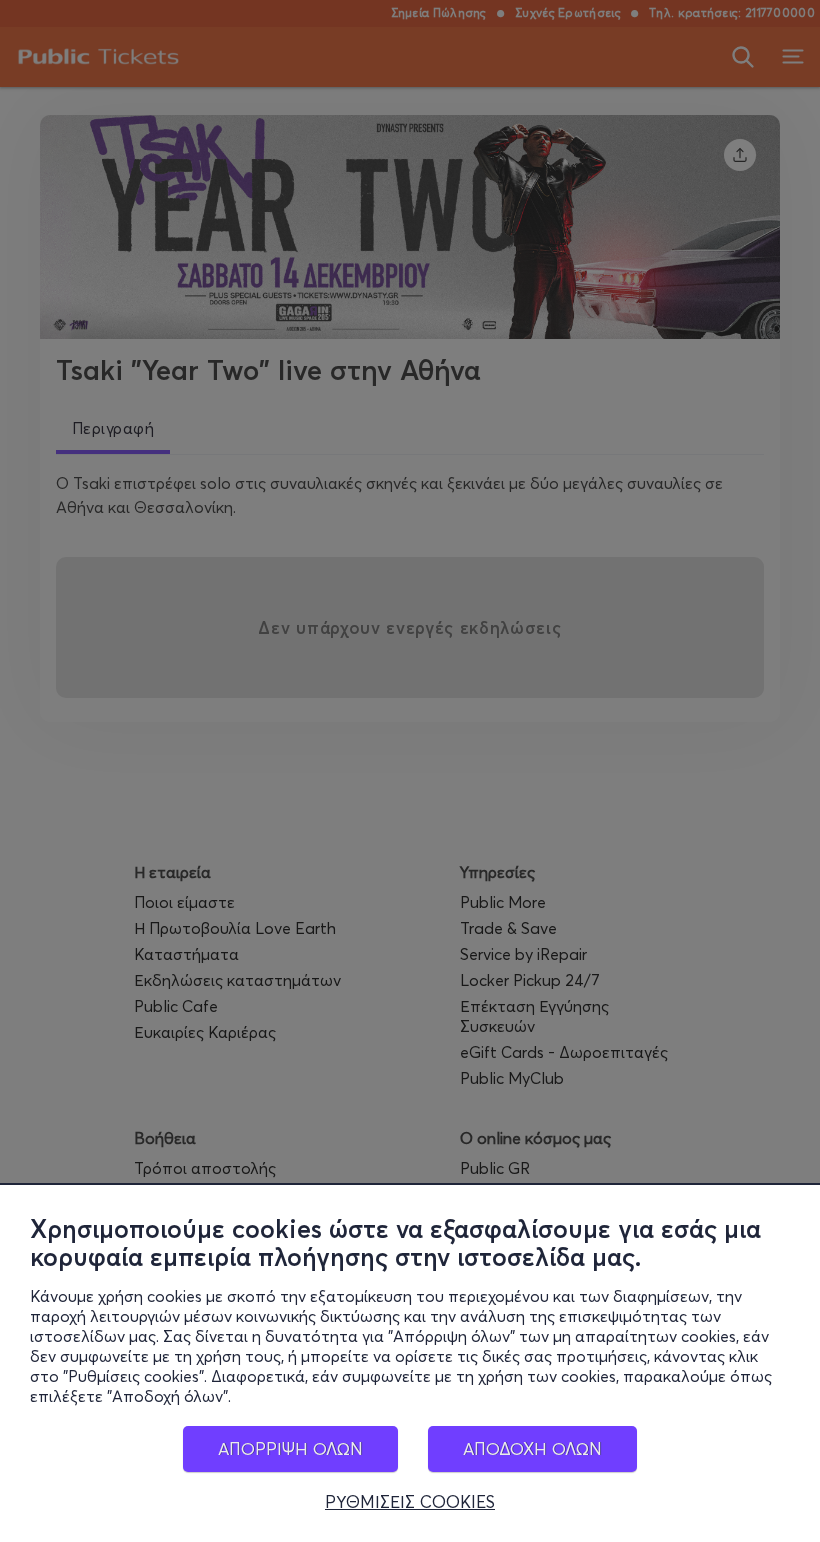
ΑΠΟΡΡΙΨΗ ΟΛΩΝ (290, 1448)
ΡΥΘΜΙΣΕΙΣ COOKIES (410, 1502)
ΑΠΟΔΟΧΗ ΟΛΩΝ (532, 1448)
